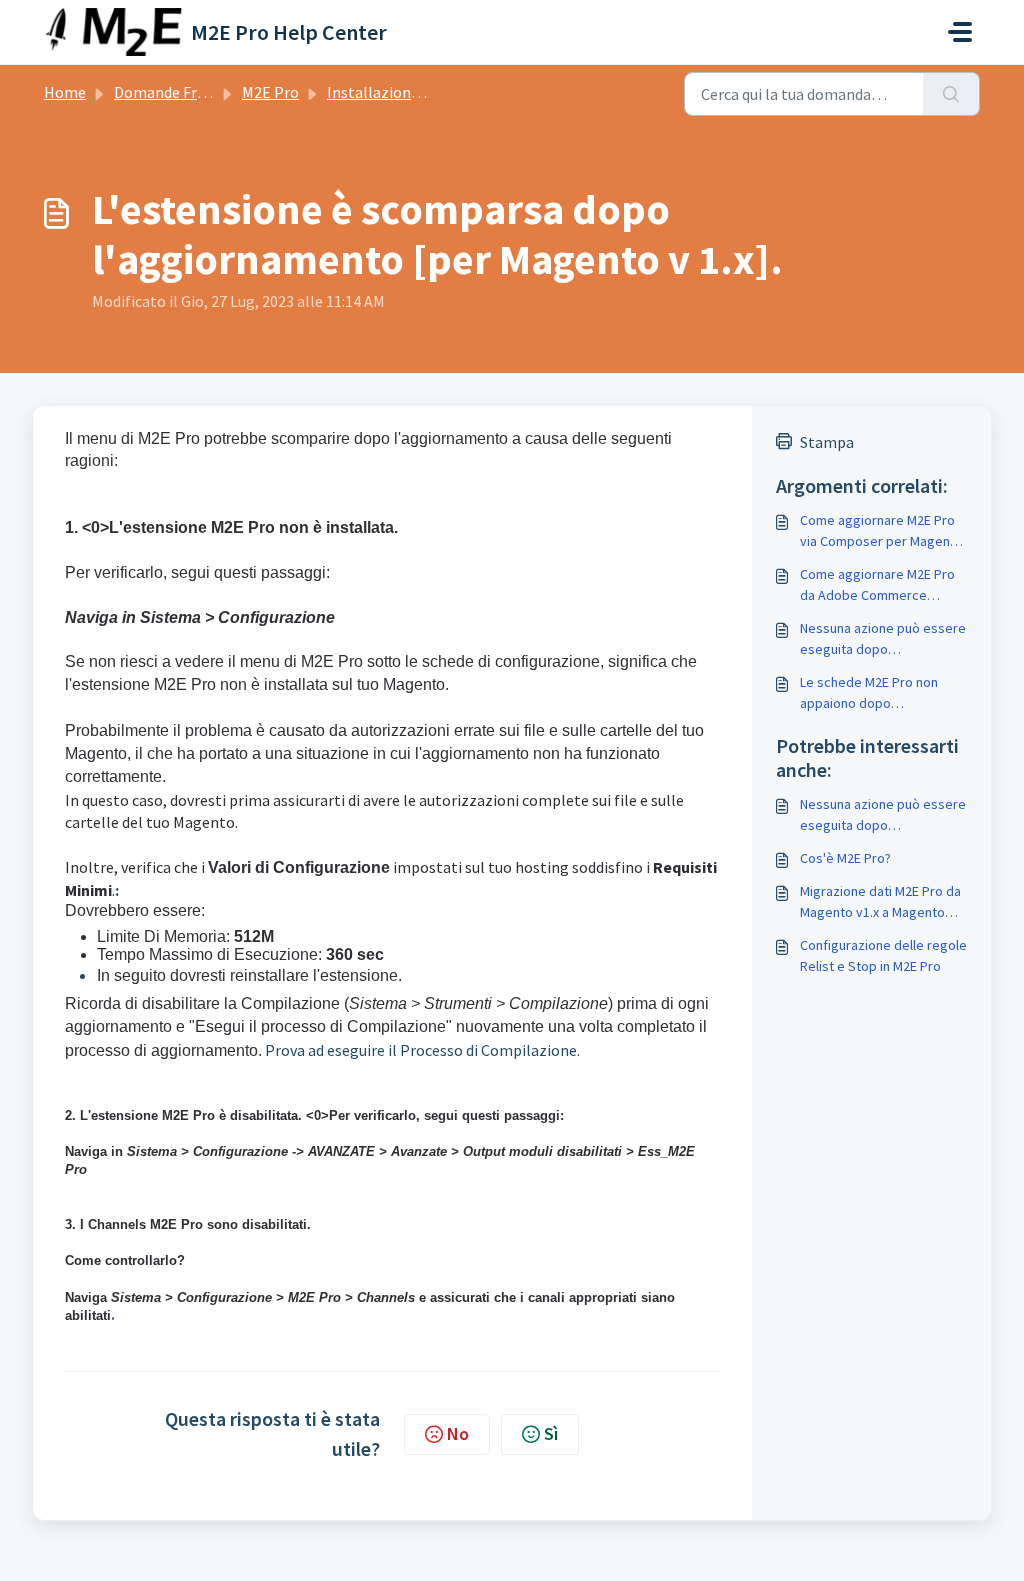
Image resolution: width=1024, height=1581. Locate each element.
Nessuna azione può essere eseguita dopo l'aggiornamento (883, 639)
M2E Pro (270, 92)
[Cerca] (951, 94)
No (458, 1433)
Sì (551, 1433)
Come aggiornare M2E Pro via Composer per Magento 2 (881, 531)
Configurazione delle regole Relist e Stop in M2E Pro (883, 955)
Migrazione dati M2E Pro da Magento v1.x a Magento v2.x (880, 902)
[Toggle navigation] (960, 32)
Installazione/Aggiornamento (430, 92)
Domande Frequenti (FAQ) (202, 92)
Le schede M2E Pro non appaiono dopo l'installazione (869, 693)
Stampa (827, 442)
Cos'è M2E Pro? (845, 858)
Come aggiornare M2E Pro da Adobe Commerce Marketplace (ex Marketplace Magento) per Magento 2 (879, 585)
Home (65, 92)
